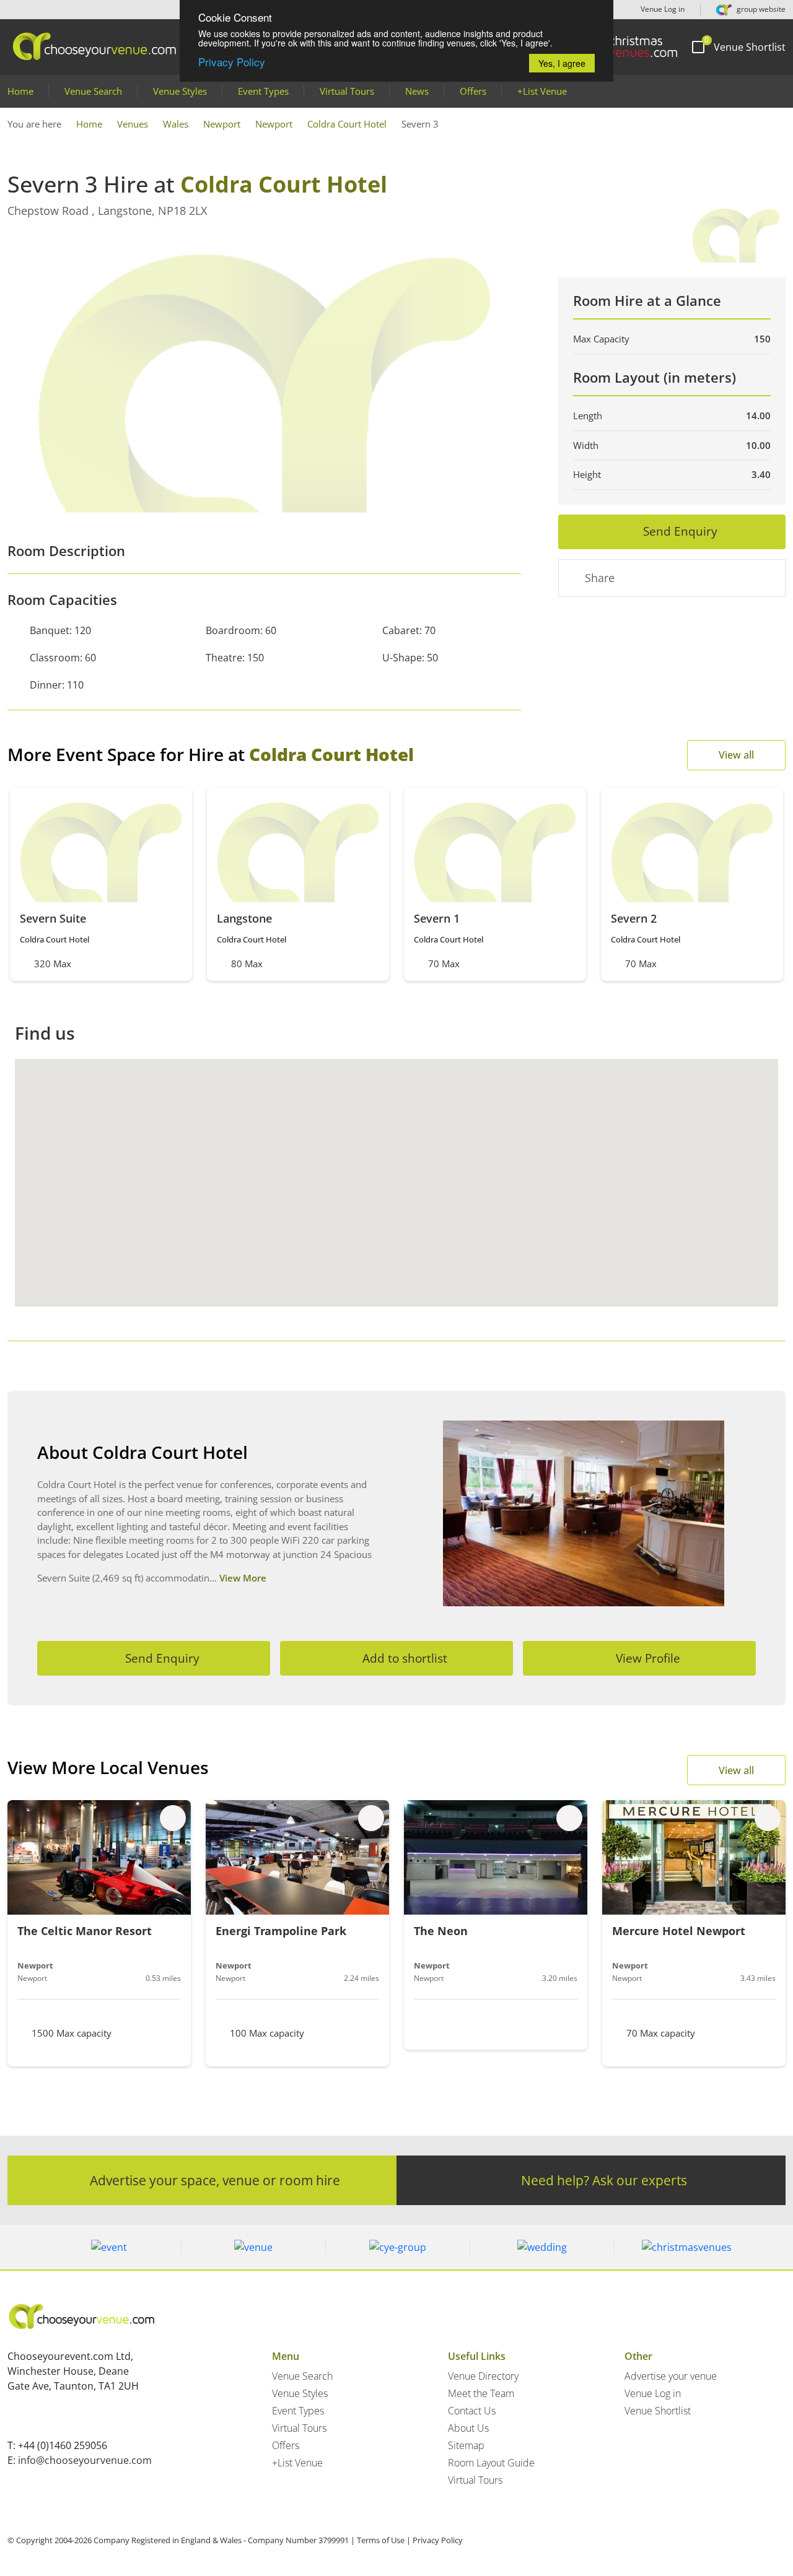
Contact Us (472, 2411)
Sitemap (466, 2445)
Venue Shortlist (658, 2411)
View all (736, 755)
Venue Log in (662, 9)
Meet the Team (481, 2393)
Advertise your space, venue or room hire (215, 2180)
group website (760, 9)
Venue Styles (180, 91)
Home (20, 91)
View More (243, 1578)
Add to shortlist (405, 1658)
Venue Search (93, 91)
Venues (133, 124)
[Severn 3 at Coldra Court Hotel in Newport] (264, 373)
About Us (468, 2428)
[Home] (625, 47)
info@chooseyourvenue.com (85, 2460)
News (417, 91)
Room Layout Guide (491, 2463)
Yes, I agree (562, 63)
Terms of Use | (384, 2540)
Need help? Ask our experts (604, 2180)
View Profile (648, 1658)
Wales (176, 124)
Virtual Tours (347, 91)
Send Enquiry (680, 531)
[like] (173, 1818)
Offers (473, 91)
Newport (222, 124)
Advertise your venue (671, 2376)
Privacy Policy (232, 62)
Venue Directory (483, 2376)
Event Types (263, 91)
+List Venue (542, 91)
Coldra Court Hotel (347, 124)
